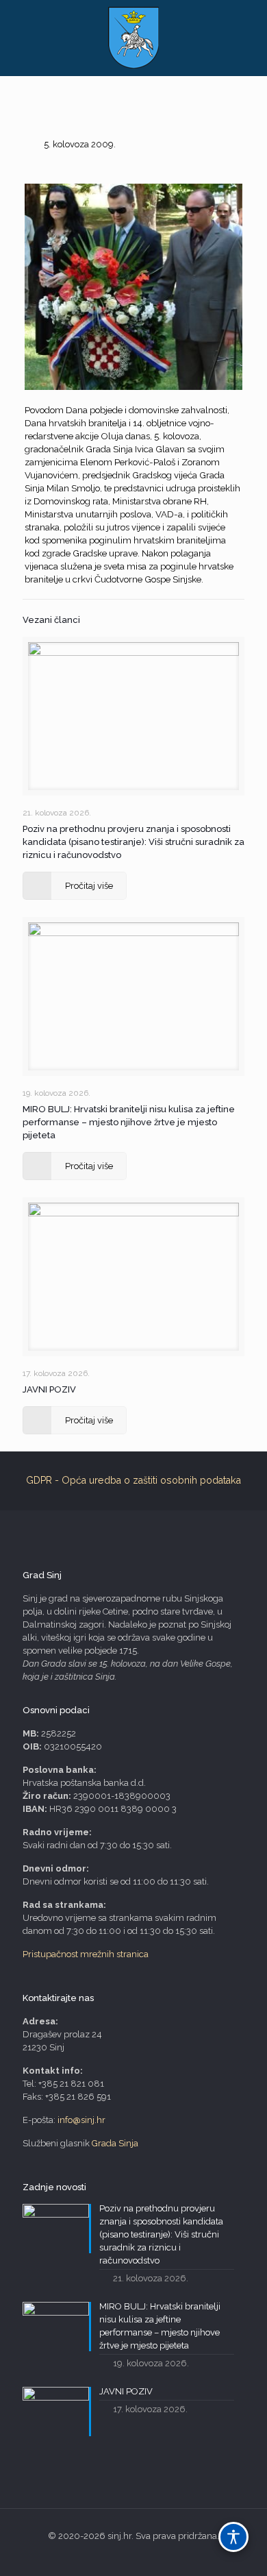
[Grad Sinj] (133, 38)
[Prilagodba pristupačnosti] (233, 2537)
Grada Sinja (115, 2143)
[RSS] (134, 2555)
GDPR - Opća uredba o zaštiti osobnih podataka (133, 1480)
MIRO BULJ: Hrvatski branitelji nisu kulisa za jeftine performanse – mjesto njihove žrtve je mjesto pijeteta (129, 1122)
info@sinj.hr (81, 2120)
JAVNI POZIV (49, 1389)
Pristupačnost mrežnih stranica (86, 1954)
